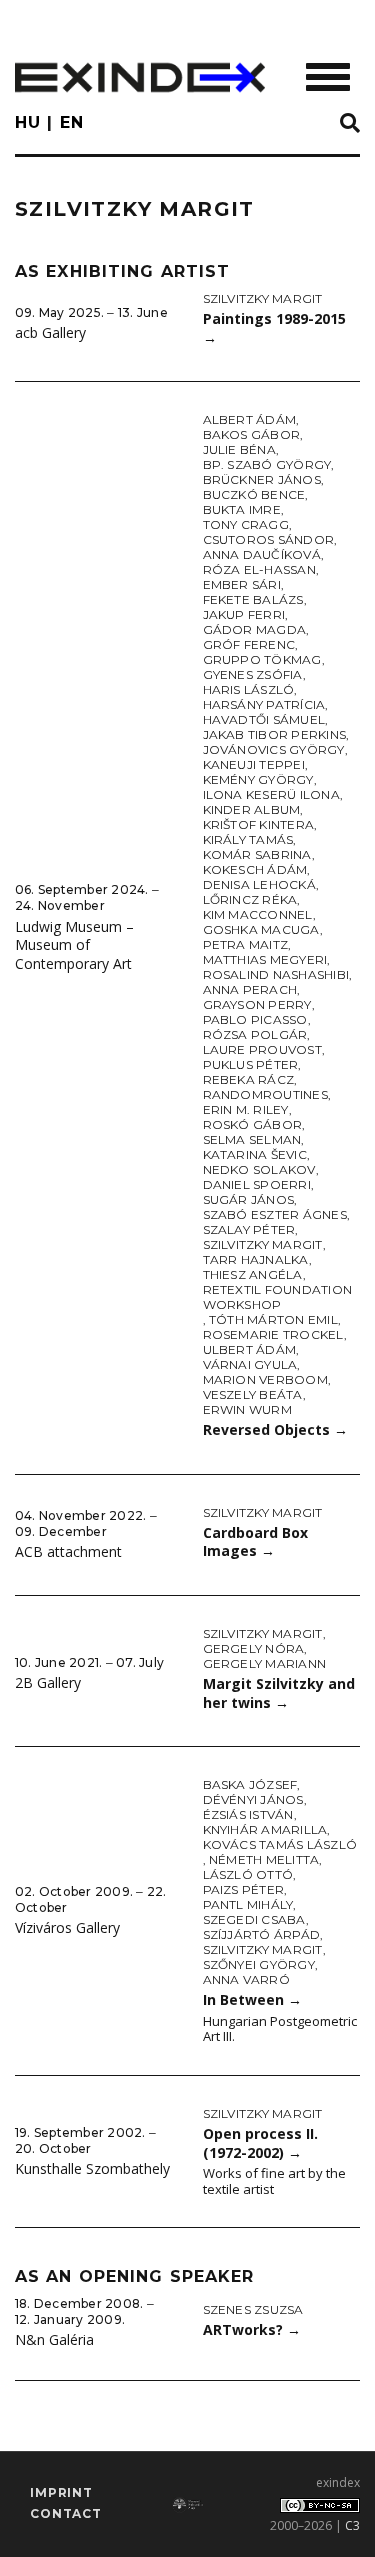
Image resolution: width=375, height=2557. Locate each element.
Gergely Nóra (254, 1648)
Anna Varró (246, 1979)
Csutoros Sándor (269, 539)
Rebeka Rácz (249, 1079)
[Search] (350, 124)
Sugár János (249, 1199)
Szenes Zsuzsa (253, 2309)
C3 (352, 2525)
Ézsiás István (248, 1814)
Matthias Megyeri (265, 959)
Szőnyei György (259, 1964)
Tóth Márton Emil (273, 1319)
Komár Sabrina (257, 854)
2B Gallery (48, 1682)
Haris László (249, 689)
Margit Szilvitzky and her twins (279, 1693)
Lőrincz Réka (250, 899)
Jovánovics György (274, 749)
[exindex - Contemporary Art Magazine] (140, 77)
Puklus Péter (251, 1064)
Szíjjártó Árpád (262, 1934)
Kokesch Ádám (255, 869)
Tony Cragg (246, 524)
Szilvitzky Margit (263, 298)
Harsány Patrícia (264, 704)
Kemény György (258, 779)
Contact (66, 2513)
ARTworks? (252, 2329)
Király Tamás (248, 839)
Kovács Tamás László (280, 1844)
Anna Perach (250, 989)
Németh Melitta (264, 1859)
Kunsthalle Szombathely (92, 2168)
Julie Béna (239, 449)
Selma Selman (252, 1139)
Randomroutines (265, 1094)
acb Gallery (50, 332)
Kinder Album (252, 809)
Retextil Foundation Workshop (278, 1297)
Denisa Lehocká (259, 884)
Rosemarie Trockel (273, 1334)
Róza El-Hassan (259, 569)
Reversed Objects (275, 1429)
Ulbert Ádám (250, 1349)
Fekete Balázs (253, 599)
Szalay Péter (249, 1229)
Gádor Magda (255, 629)
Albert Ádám (250, 419)
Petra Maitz (246, 944)
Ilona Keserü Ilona (271, 794)
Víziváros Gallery (67, 1927)
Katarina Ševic (255, 1154)
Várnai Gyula (250, 1364)
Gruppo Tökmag (262, 659)
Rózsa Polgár (255, 1034)
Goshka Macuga (261, 929)
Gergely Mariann (265, 1663)
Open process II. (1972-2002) (260, 2143)
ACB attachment (68, 1551)
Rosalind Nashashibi (276, 974)
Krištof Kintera (259, 824)
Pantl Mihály (248, 1904)
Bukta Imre (242, 509)
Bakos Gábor (252, 434)
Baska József (250, 1784)
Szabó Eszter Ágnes (275, 1214)
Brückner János (262, 479)
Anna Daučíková (262, 554)
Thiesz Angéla (253, 1274)
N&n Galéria (54, 2339)
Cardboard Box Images (255, 1542)
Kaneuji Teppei (254, 764)
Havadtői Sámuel (264, 719)
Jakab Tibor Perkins (275, 734)
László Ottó (248, 1874)
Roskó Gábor (253, 1124)
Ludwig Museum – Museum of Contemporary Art (74, 945)
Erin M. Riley (246, 1109)
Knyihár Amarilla (265, 1829)
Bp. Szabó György (267, 464)
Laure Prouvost (262, 1049)
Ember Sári (242, 584)
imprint (61, 2492)
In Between (252, 1999)
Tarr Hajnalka (256, 1259)
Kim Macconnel (258, 914)
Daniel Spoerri (257, 1184)
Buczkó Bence (254, 494)
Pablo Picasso (255, 1019)
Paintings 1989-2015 (274, 328)
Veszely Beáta (253, 1394)
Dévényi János (253, 1799)
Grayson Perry (257, 1004)
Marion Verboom (265, 1379)
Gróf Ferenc (249, 644)
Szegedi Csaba (254, 1919)
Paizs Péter (244, 1889)
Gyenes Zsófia (253, 674)
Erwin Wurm (247, 1409)
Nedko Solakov (259, 1169)
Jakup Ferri (244, 614)
